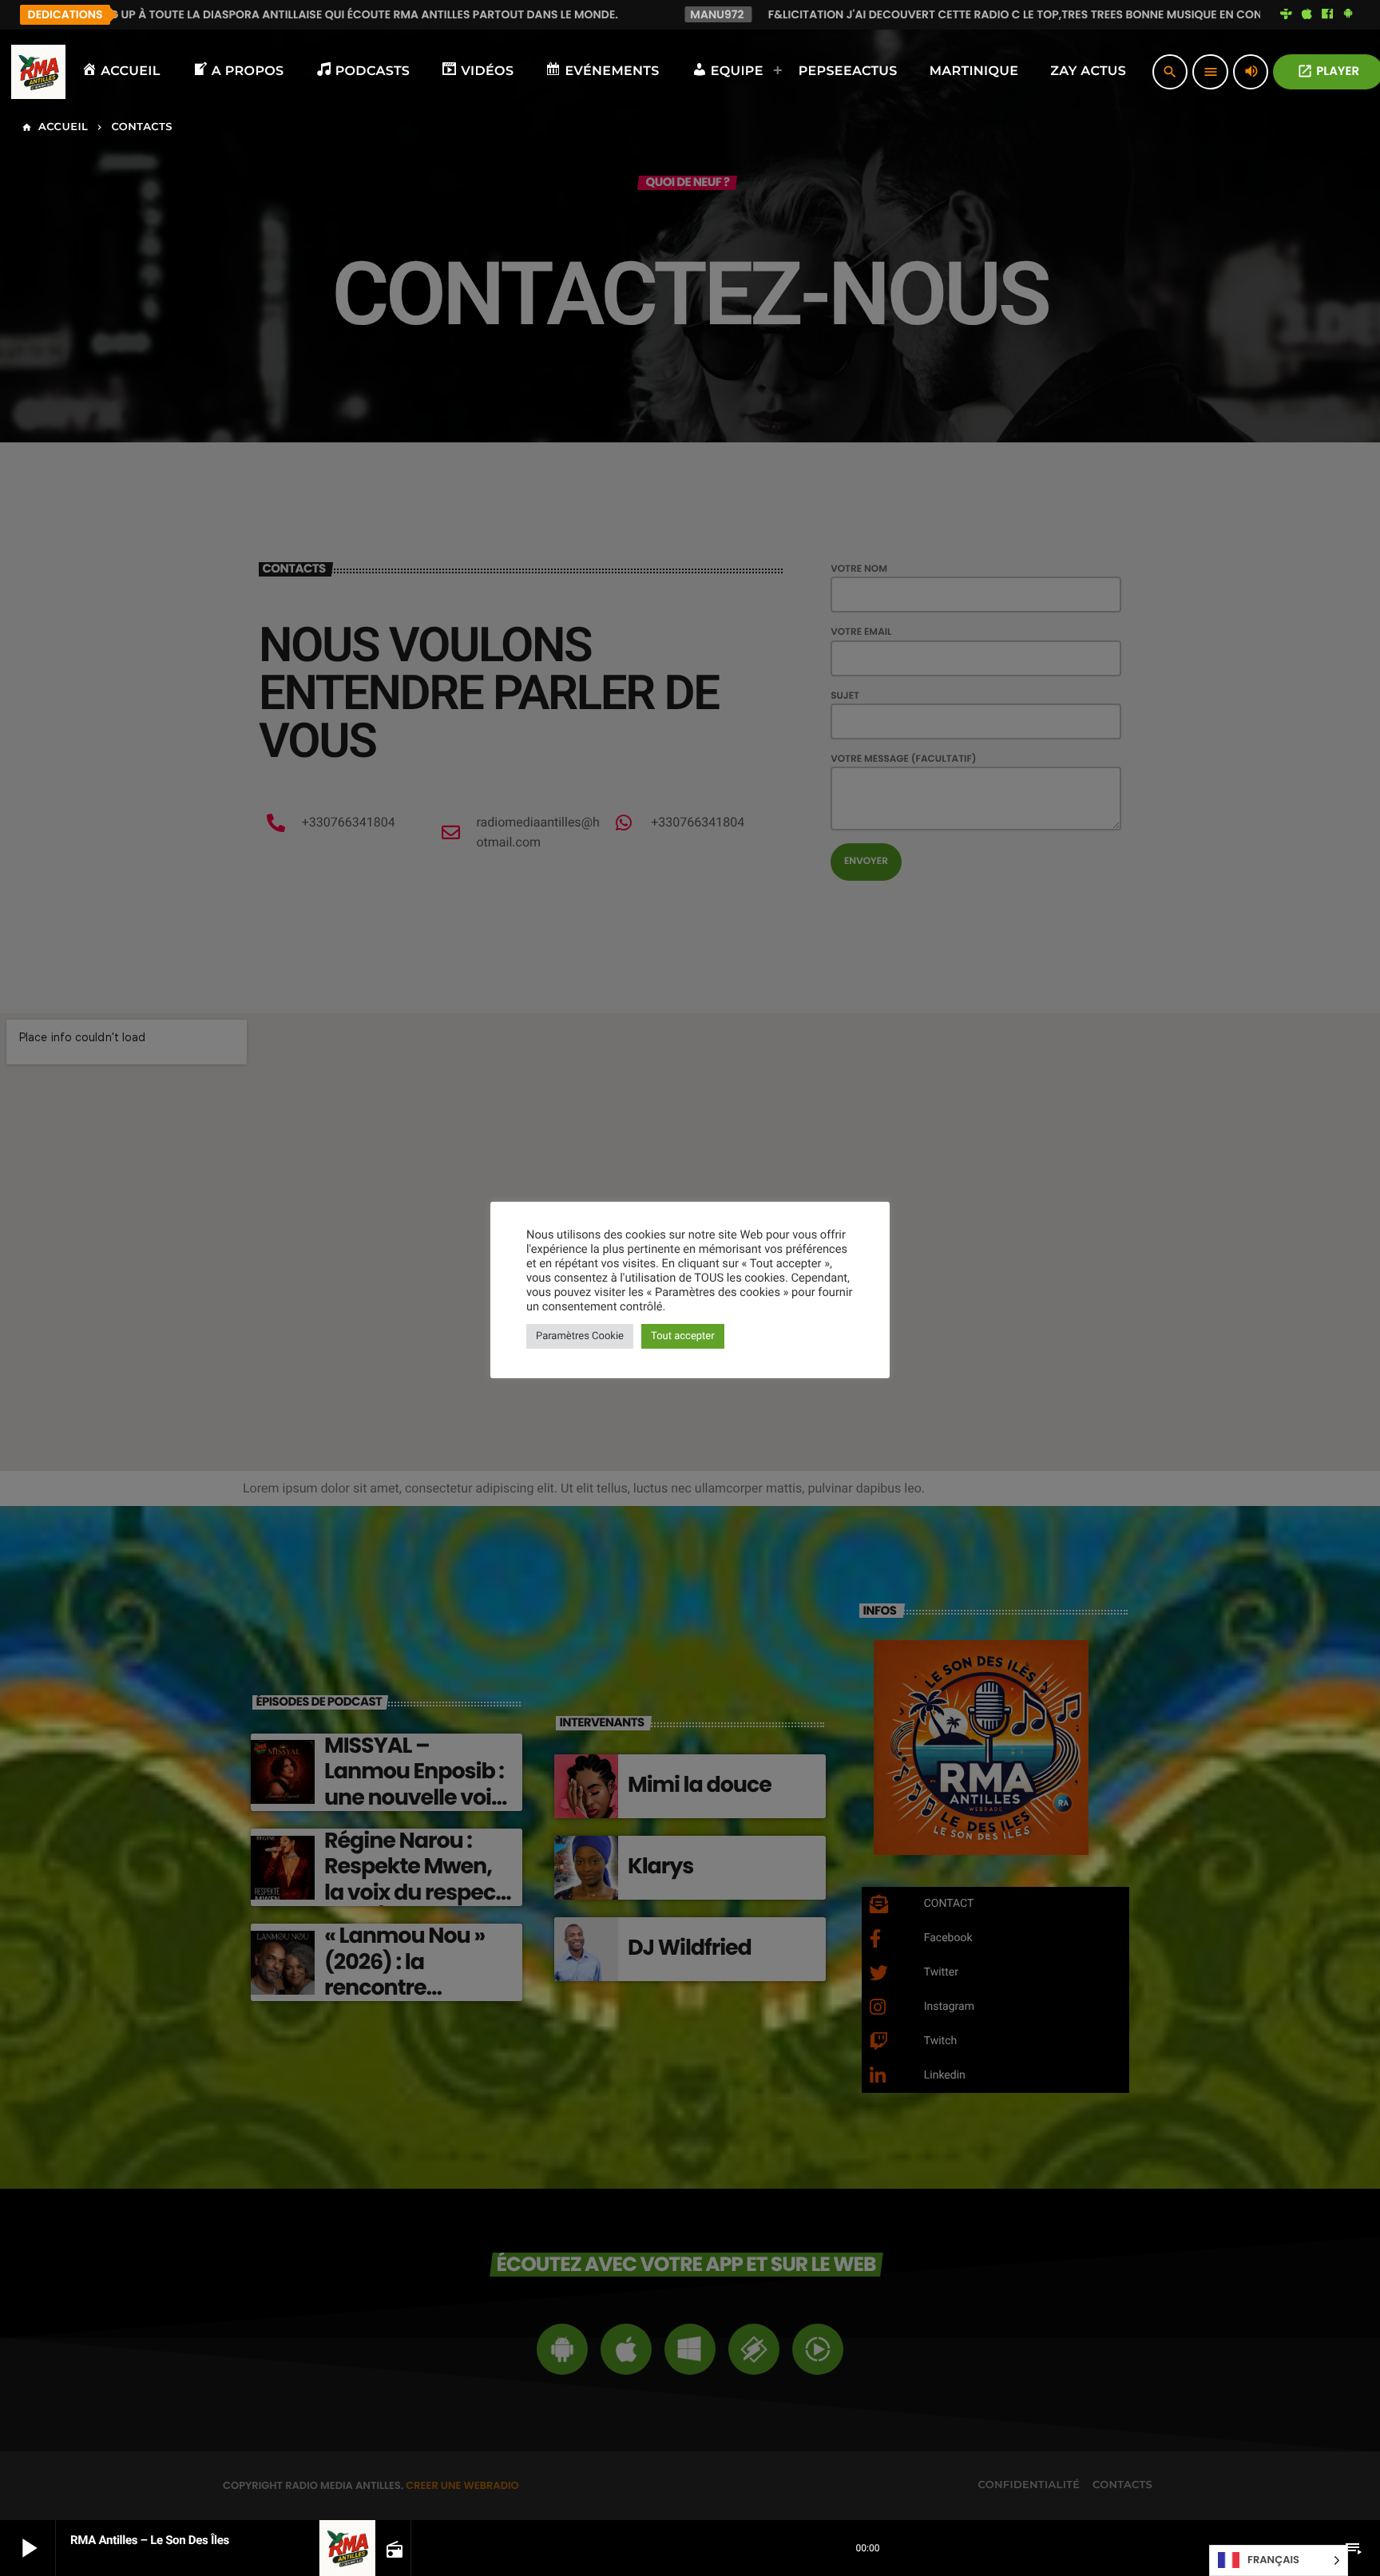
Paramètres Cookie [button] (580, 1336)
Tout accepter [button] (683, 1336)
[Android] (1348, 14)
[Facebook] (1327, 14)
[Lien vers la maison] (38, 72)
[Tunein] (1287, 14)
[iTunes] (1307, 14)
